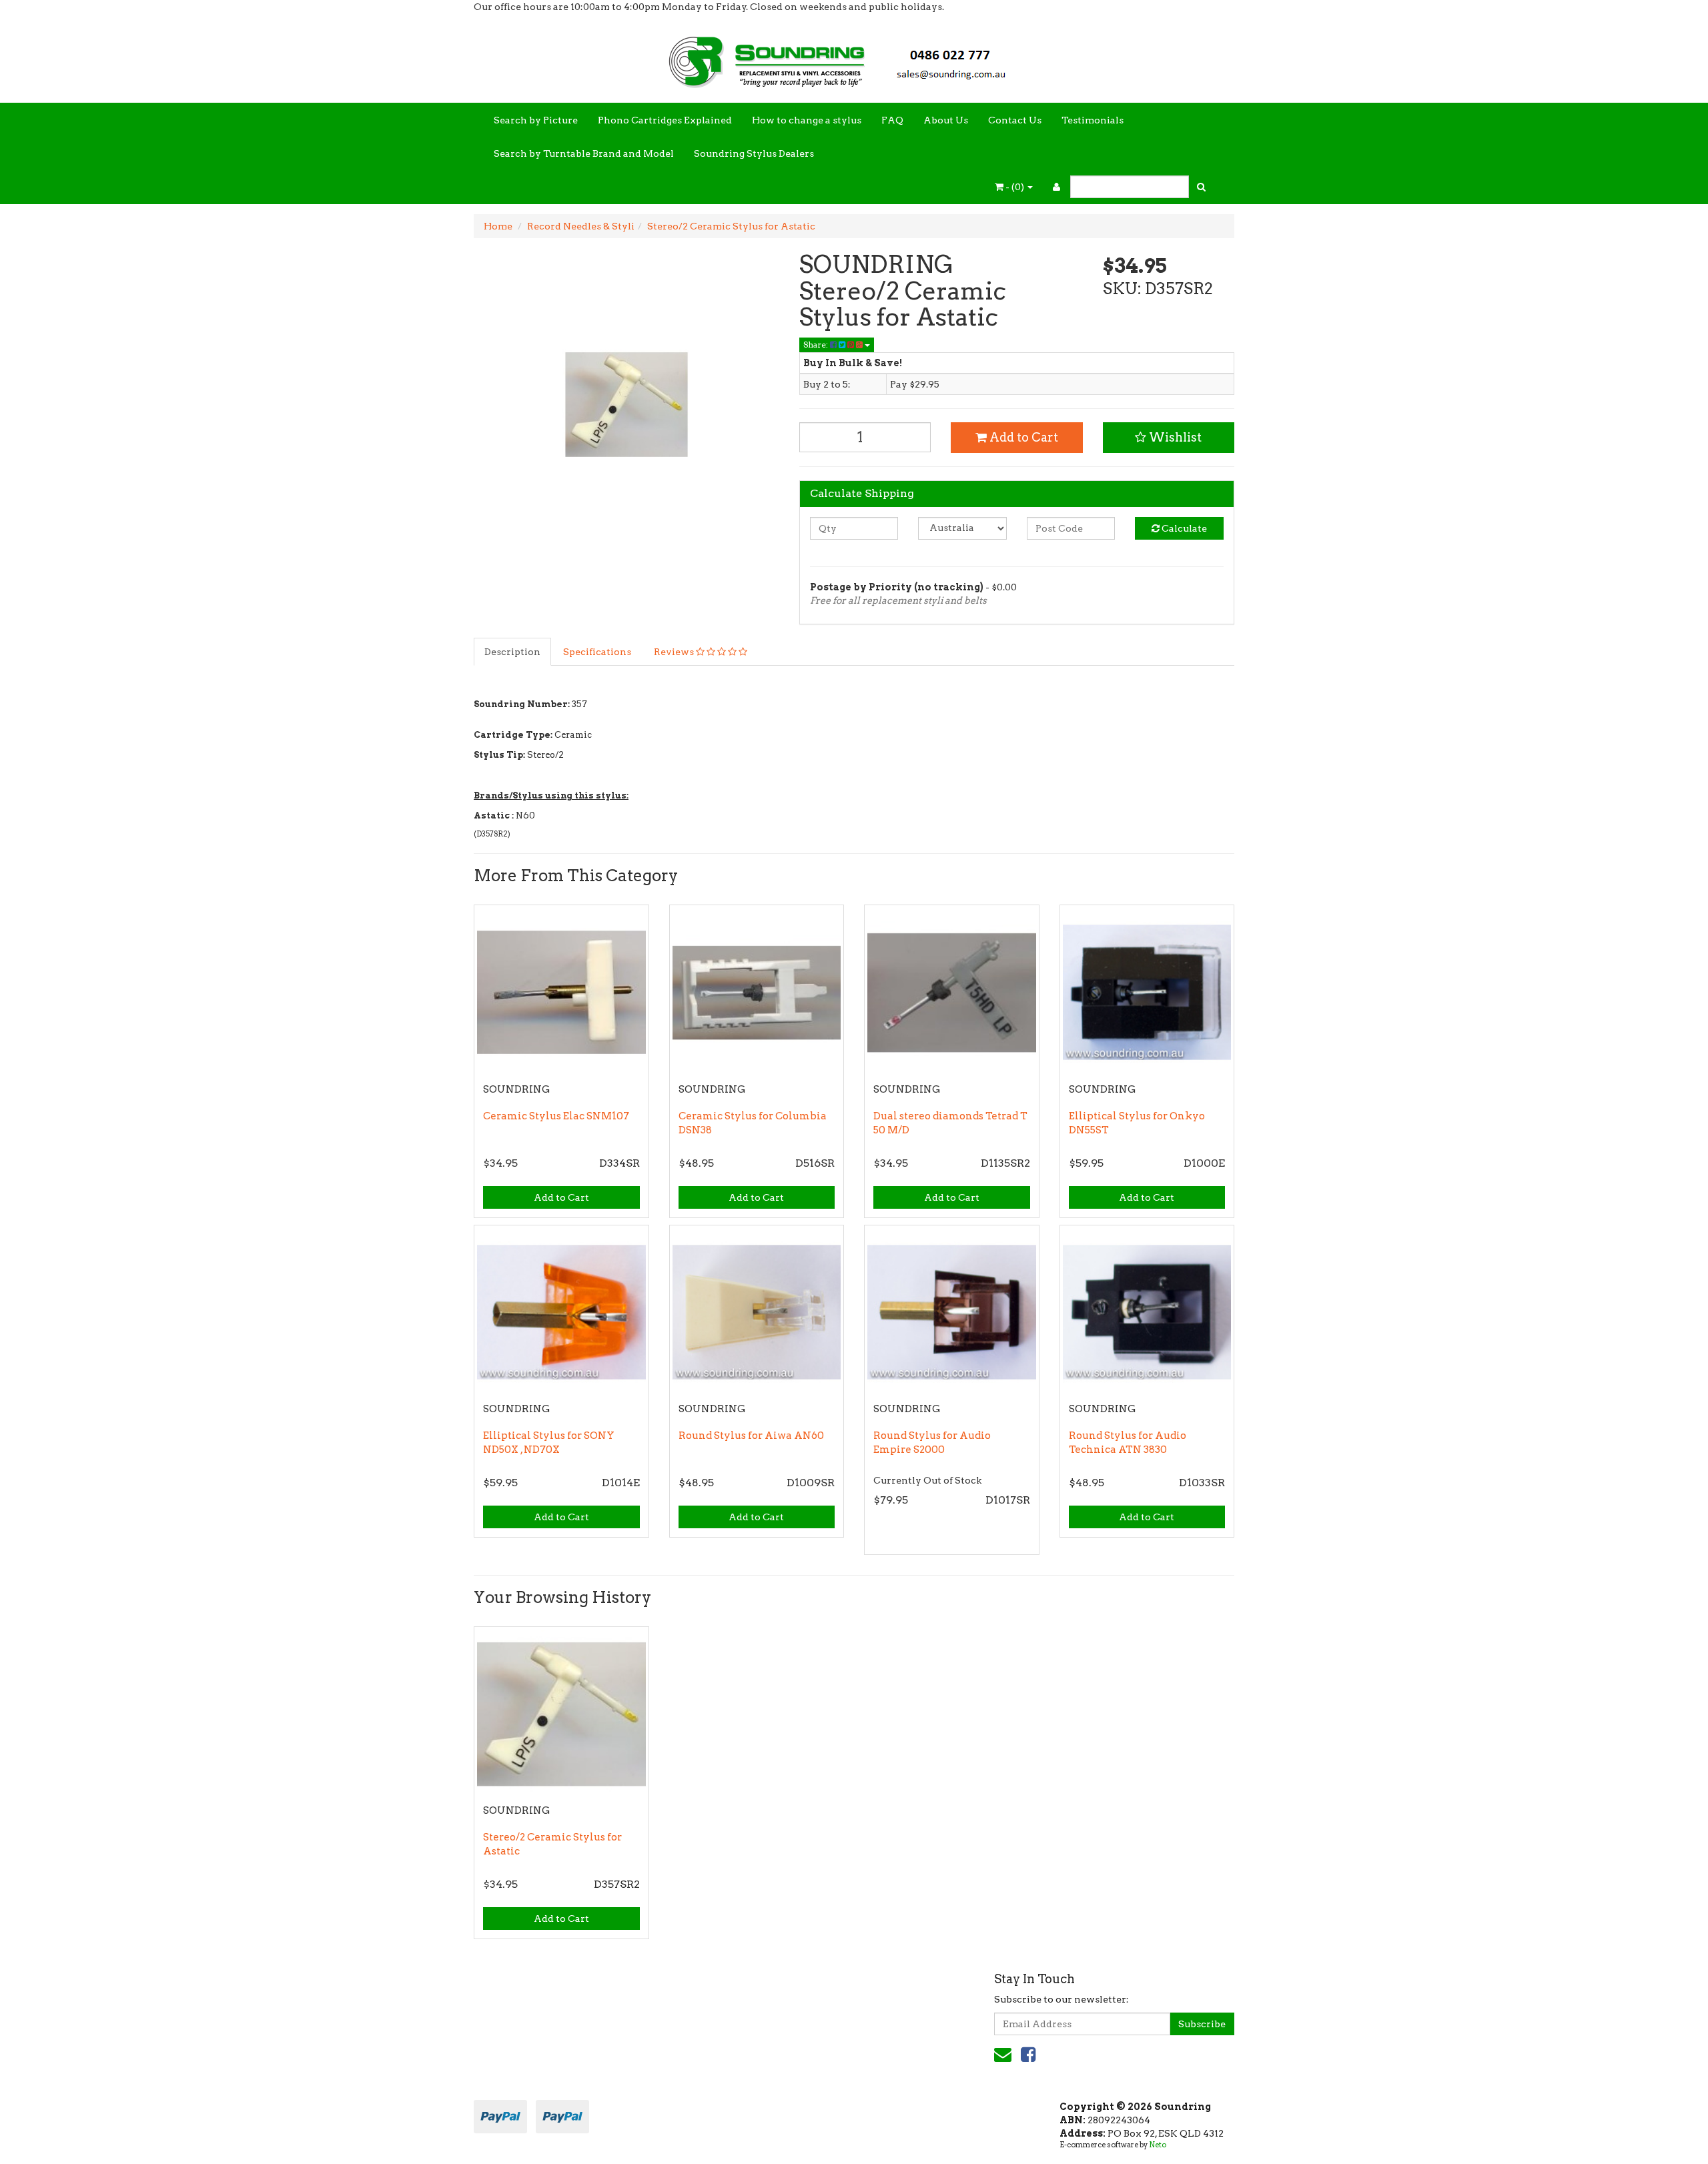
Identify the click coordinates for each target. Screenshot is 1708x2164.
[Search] (1201, 187)
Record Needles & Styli (581, 226)
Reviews (675, 652)
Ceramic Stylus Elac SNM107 (556, 1116)
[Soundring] (854, 57)
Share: (817, 345)
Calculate (1183, 528)
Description (512, 652)
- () (1015, 187)
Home (498, 226)
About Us (946, 120)
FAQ (892, 120)
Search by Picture (536, 120)
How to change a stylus (807, 120)
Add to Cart (1022, 437)
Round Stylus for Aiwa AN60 (751, 1436)
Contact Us (1015, 120)
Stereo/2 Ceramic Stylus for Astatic (731, 226)
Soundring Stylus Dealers (754, 153)
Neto (1158, 2145)
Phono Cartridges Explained (665, 120)
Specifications (597, 652)
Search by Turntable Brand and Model (584, 153)
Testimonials (1093, 120)
